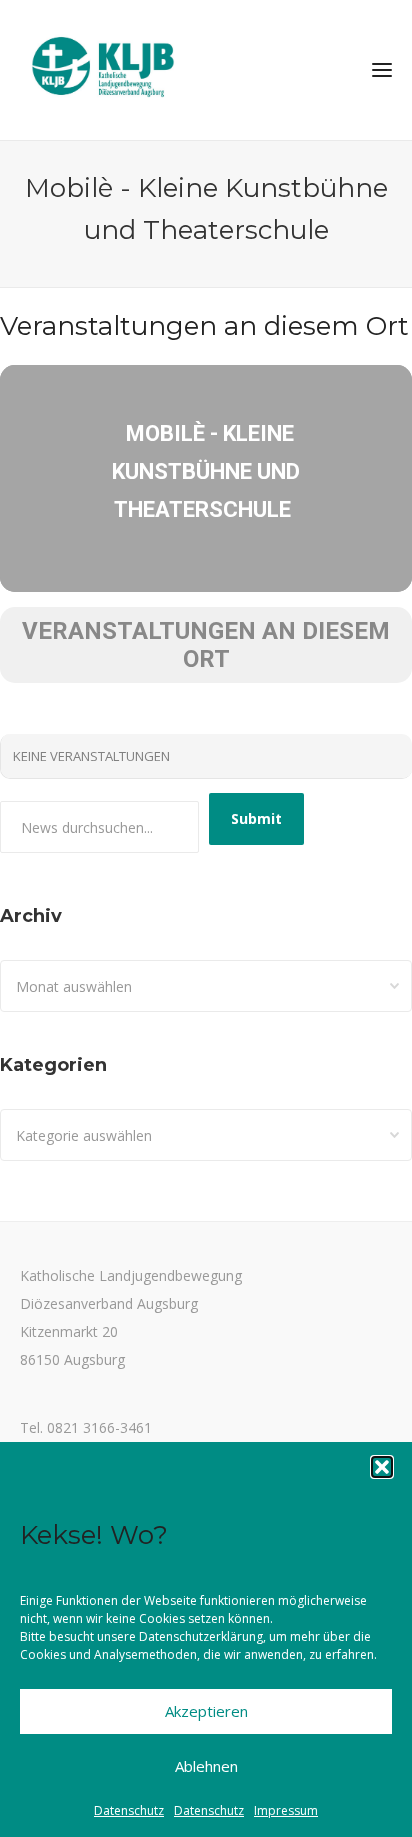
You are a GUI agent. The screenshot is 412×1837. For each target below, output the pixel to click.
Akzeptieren (206, 1711)
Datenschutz (129, 1810)
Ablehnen (206, 1766)
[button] (382, 1467)
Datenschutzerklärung (201, 1636)
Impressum (286, 1810)
